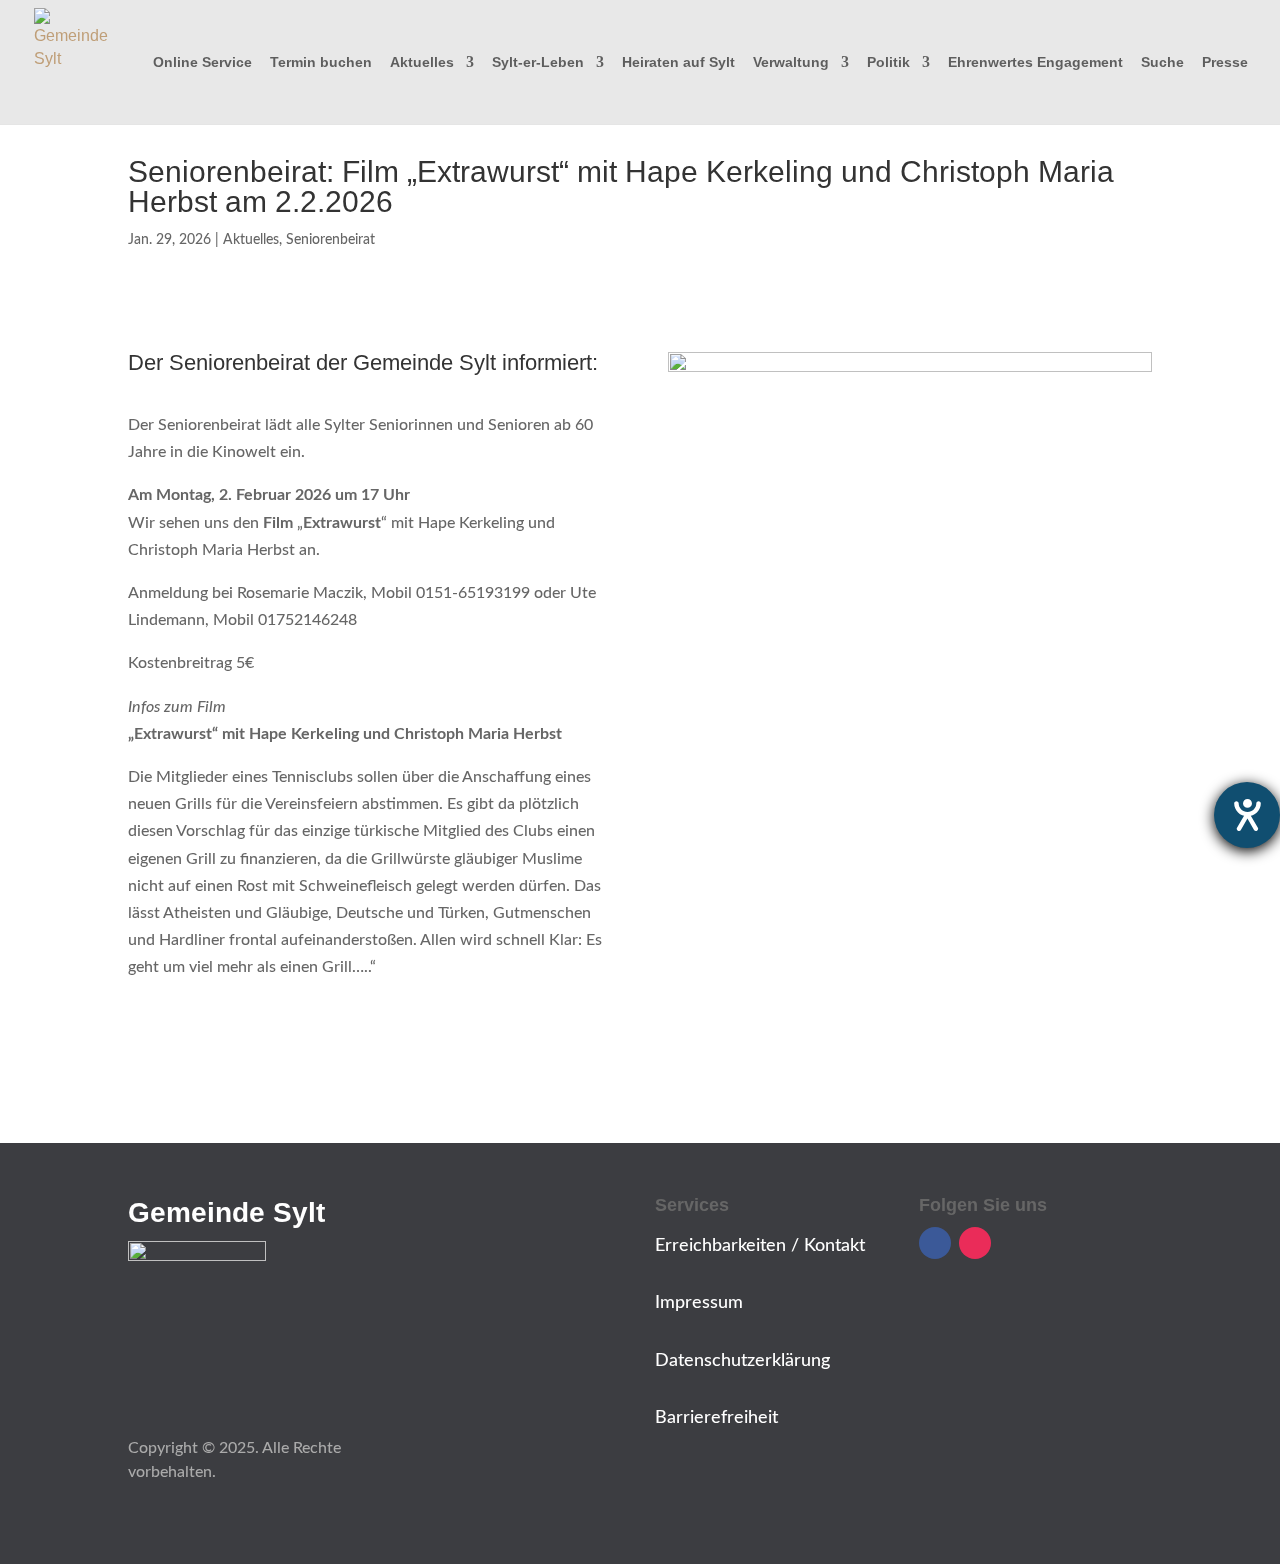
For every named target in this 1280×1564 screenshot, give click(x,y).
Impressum (699, 1303)
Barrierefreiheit (716, 1418)
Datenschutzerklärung (742, 1361)
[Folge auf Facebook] (935, 1243)
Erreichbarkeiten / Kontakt (760, 1246)
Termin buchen (321, 62)
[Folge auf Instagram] (975, 1243)
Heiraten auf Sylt (678, 62)
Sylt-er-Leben (538, 62)
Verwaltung (791, 62)
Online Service (202, 62)
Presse (1225, 62)
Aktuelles (422, 62)
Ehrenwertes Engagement (1035, 62)
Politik (888, 62)
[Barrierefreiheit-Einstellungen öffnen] (1247, 815)
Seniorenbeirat (330, 240)
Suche (1162, 62)
